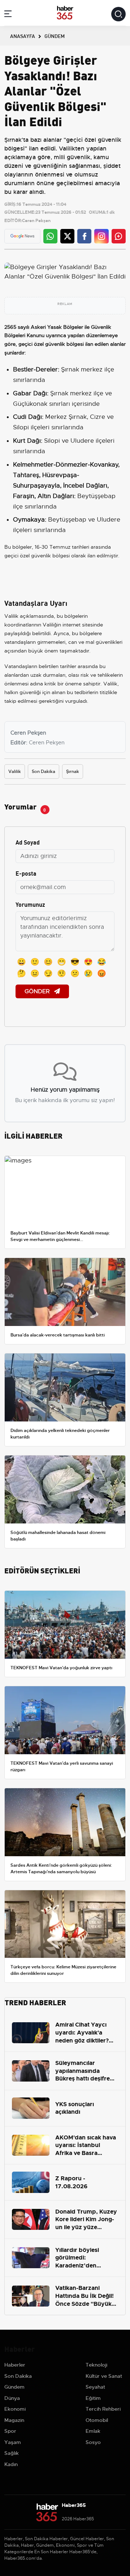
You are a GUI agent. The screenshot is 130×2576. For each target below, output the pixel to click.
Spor (10, 2431)
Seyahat (95, 2387)
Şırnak (73, 771)
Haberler (15, 2365)
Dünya (12, 2398)
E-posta (26, 873)
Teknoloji (96, 2365)
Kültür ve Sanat (104, 2376)
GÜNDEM (55, 36)
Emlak (93, 2431)
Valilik (15, 771)
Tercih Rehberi (103, 2409)
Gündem (14, 2387)
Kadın (11, 2464)
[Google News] (22, 236)
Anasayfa (23, 36)
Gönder (38, 991)
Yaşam (13, 2442)
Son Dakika (44, 771)
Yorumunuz (30, 904)
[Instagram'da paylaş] (101, 236)
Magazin (14, 2420)
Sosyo (93, 2442)
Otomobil (97, 2420)
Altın (44, 496)
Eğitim (93, 2398)
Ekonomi (15, 2409)
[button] (8, 15)
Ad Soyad (28, 842)
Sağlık (12, 2453)
